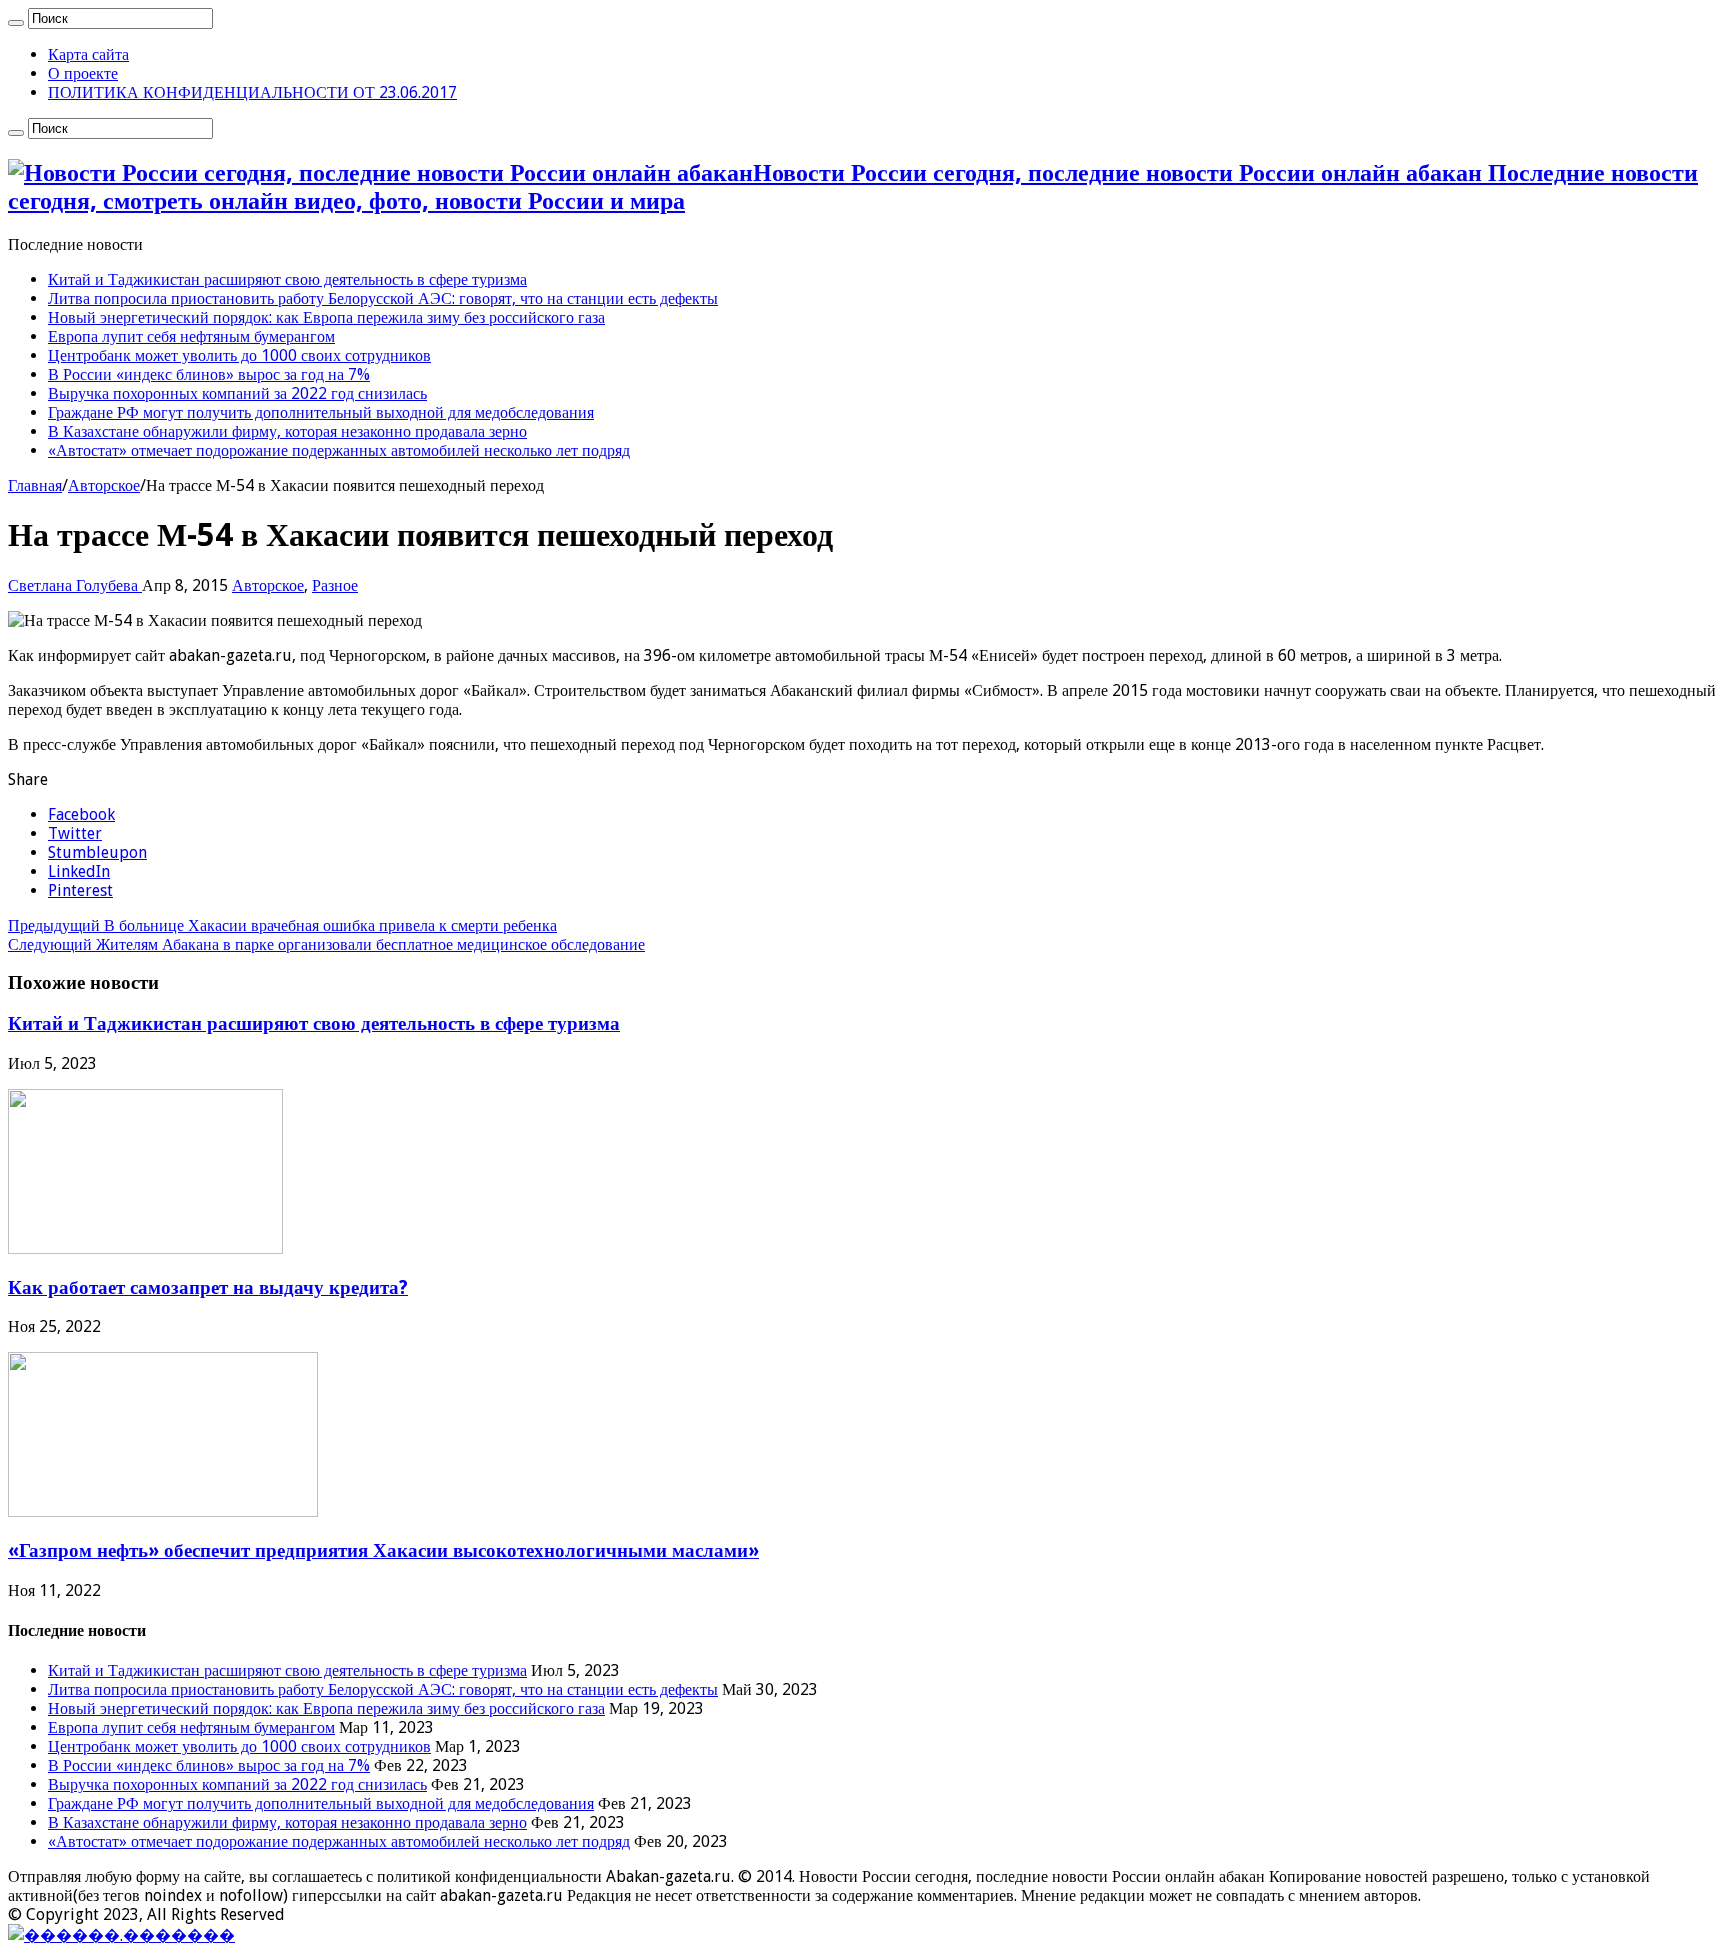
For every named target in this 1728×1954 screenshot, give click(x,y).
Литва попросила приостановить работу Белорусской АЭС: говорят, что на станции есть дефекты (383, 298)
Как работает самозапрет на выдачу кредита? (208, 1287)
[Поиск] (16, 23)
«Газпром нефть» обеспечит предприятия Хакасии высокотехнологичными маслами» (383, 1550)
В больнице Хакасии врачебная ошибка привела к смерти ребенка (282, 925)
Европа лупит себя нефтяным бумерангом (191, 336)
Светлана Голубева (75, 585)
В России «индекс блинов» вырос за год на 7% (209, 374)
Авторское (104, 485)
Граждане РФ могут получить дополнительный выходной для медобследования (321, 412)
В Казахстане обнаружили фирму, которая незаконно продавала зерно (287, 431)
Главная (35, 485)
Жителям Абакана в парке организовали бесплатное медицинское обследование (326, 944)
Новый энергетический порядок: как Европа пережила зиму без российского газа (326, 317)
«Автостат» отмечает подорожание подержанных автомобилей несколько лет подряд (339, 450)
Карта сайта (88, 54)
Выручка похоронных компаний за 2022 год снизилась (237, 393)
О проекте (83, 73)
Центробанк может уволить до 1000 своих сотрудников (239, 355)
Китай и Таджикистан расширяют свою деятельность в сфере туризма (287, 279)
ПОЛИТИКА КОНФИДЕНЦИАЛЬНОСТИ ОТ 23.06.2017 (252, 92)
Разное (335, 585)
